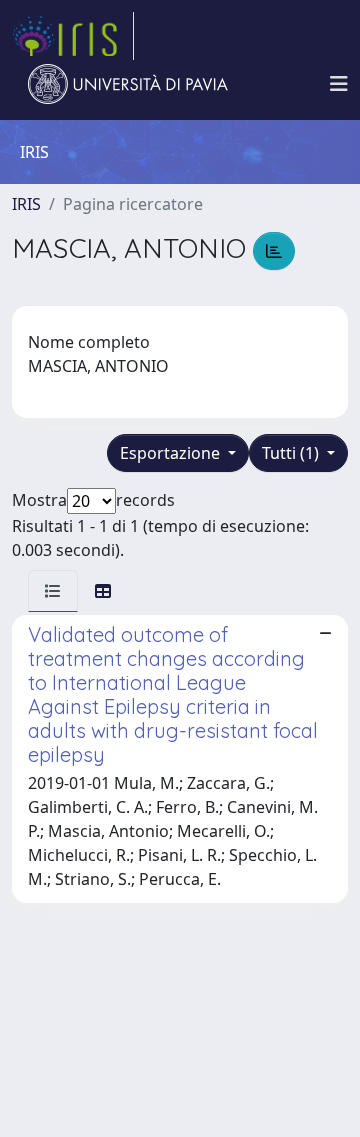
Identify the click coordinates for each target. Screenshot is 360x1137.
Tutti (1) (292, 453)
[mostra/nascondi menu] (339, 84)
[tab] (53, 591)
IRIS (26, 204)
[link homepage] (73, 36)
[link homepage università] (128, 84)
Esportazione (172, 453)
